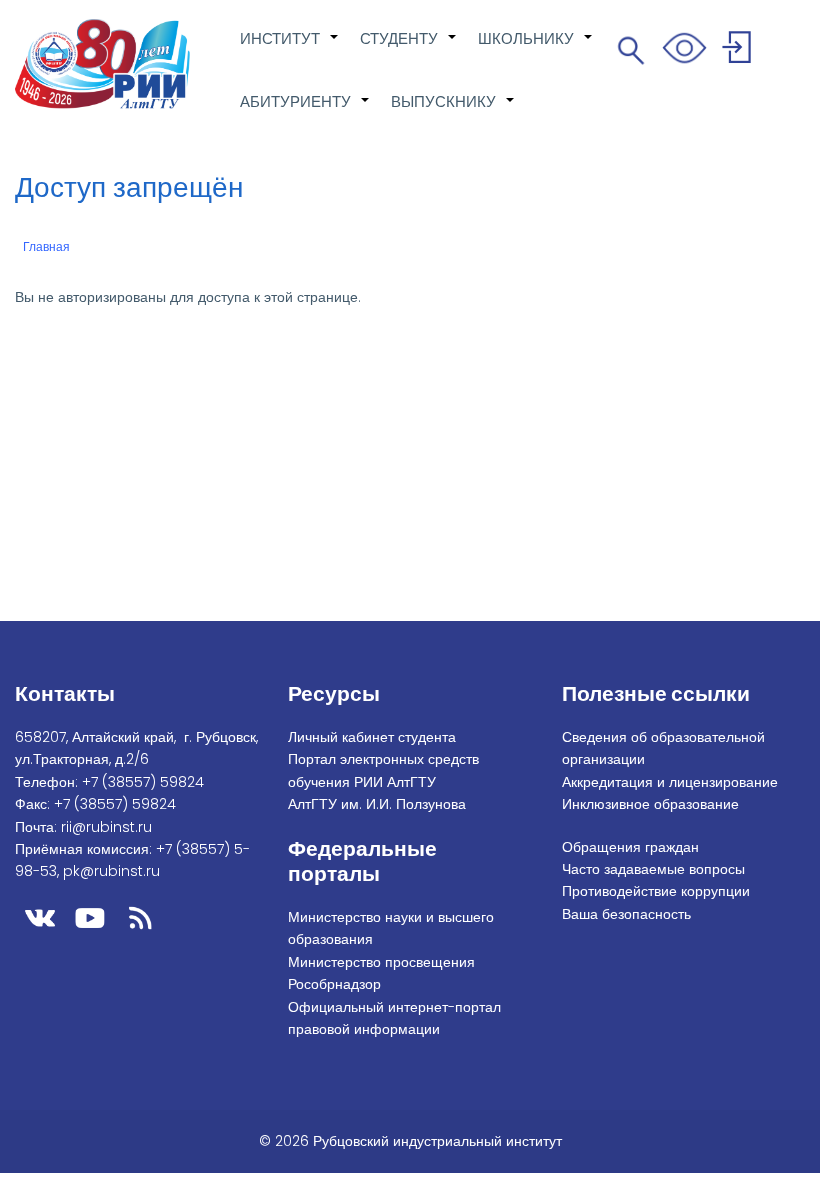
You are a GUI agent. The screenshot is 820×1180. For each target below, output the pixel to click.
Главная (46, 247)
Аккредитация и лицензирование (670, 782)
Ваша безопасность (626, 914)
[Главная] (102, 64)
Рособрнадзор (334, 984)
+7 (143, 782)
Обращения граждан (630, 847)
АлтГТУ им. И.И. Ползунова (377, 804)
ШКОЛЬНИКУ (536, 49)
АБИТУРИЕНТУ (305, 112)
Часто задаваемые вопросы (653, 869)
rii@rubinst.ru (106, 827)
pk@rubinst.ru (111, 871)
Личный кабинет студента (372, 737)
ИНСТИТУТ (290, 49)
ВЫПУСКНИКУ (453, 112)
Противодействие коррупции (656, 891)
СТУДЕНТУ (409, 49)
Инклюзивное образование (650, 804)
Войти (739, 50)
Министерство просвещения (381, 962)
